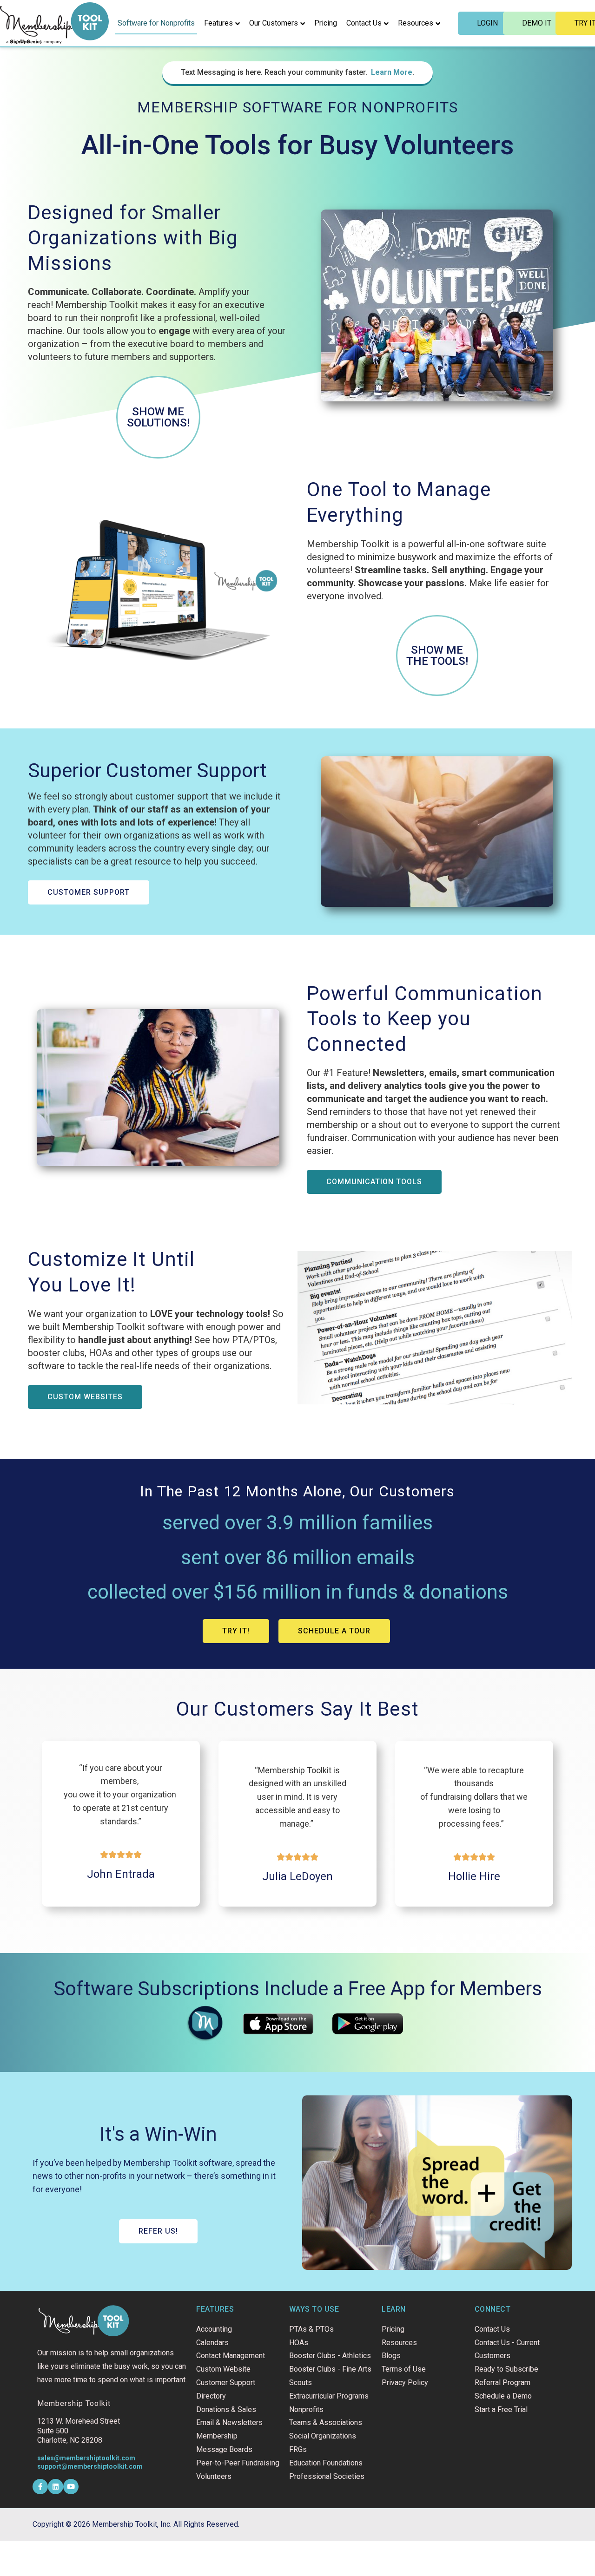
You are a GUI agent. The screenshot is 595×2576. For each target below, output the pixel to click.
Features (218, 23)
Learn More (392, 72)
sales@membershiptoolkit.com (86, 2458)
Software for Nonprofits (156, 23)
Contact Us (364, 23)
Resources (416, 23)
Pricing (326, 23)
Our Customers (274, 23)
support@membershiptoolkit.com (90, 2466)
